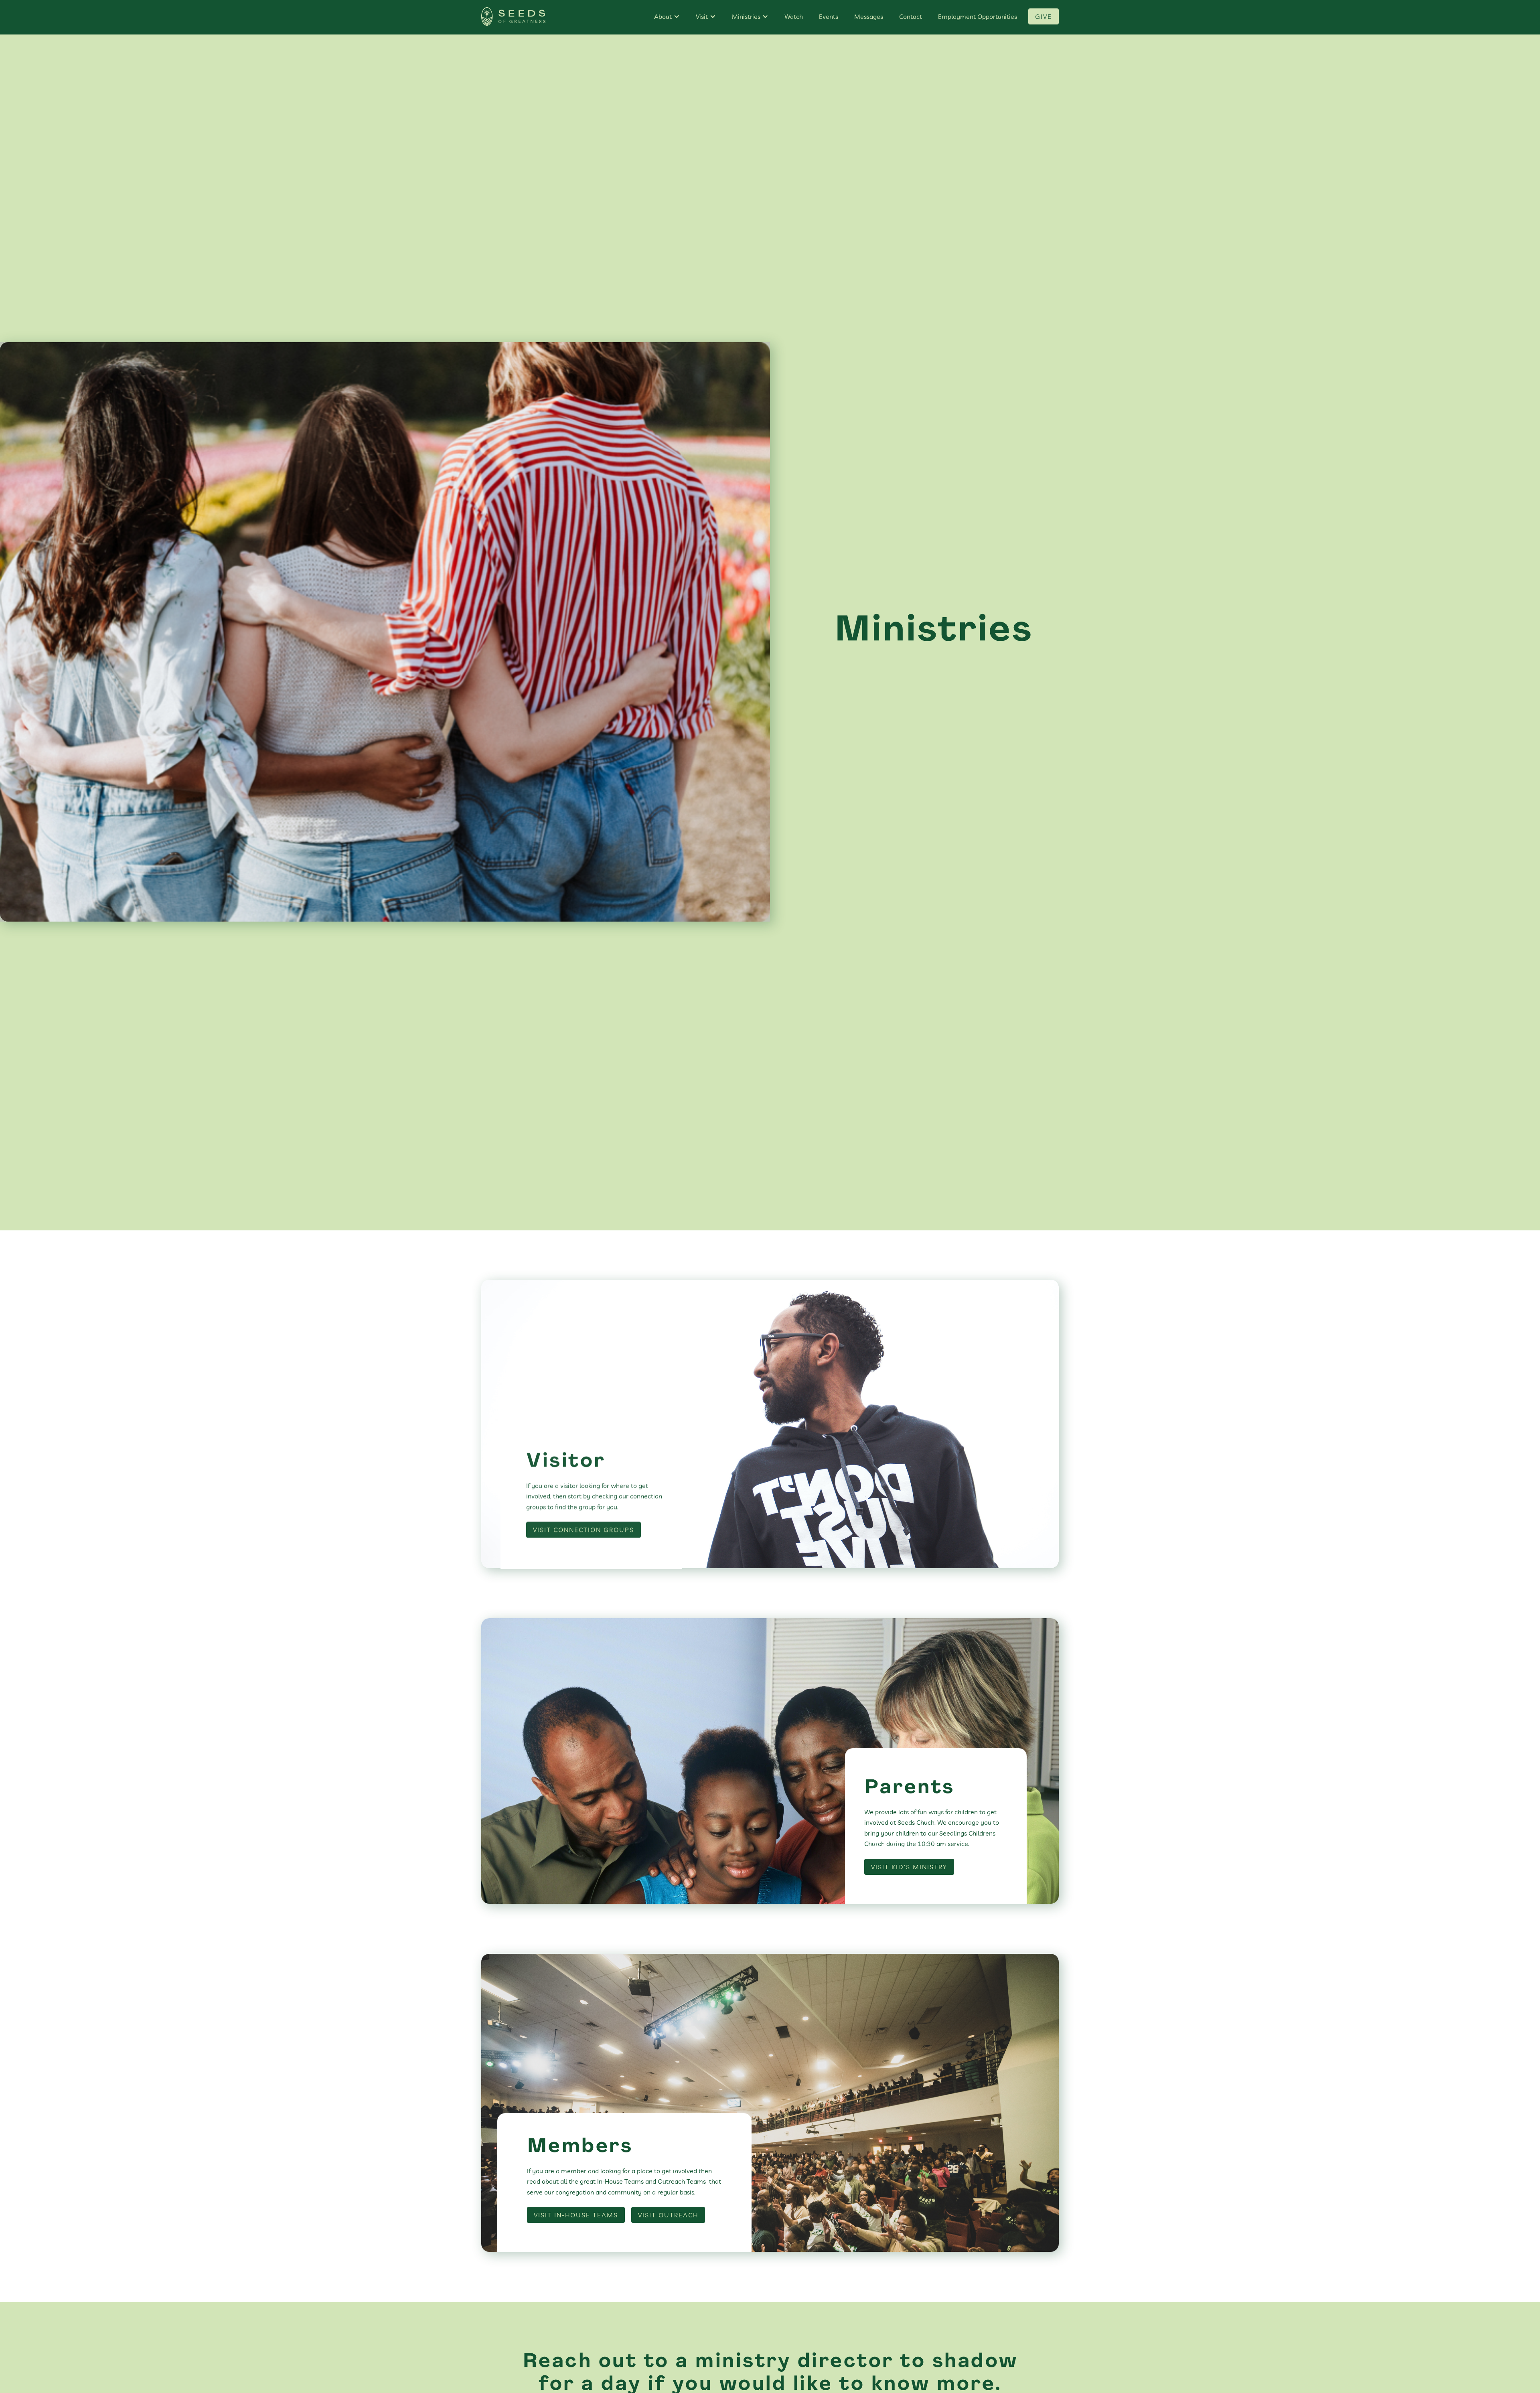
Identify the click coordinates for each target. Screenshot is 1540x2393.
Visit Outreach (668, 2215)
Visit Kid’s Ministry (909, 1867)
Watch (794, 16)
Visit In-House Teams (576, 2215)
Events (829, 16)
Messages (869, 16)
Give (1044, 16)
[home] (513, 17)
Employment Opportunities (978, 16)
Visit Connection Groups (584, 1528)
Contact (911, 16)
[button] (667, 16)
